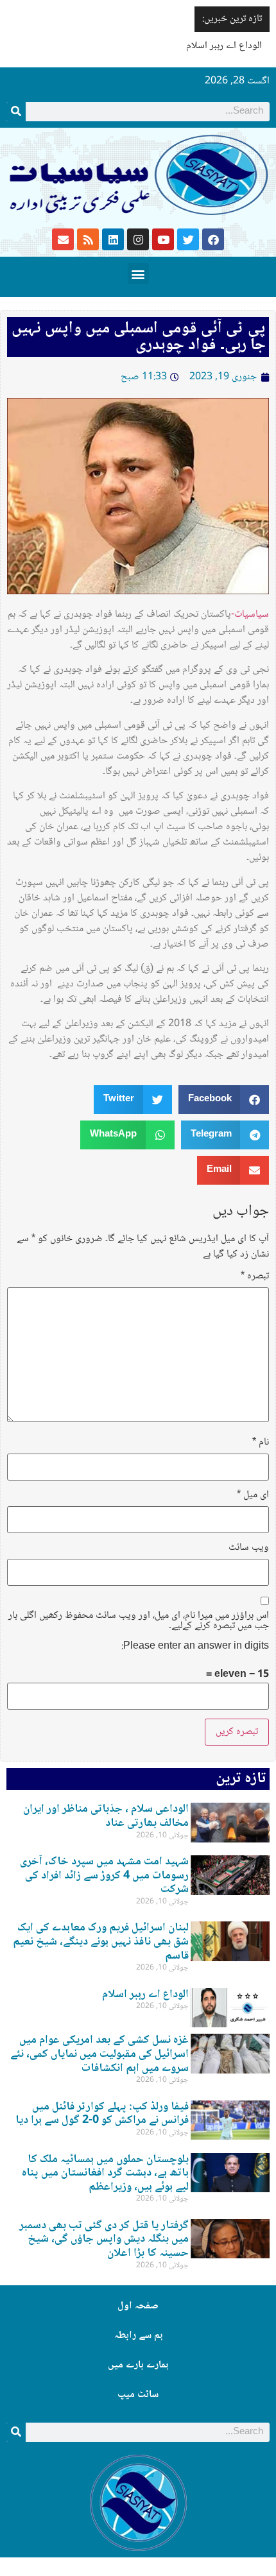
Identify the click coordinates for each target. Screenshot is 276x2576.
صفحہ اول (138, 2306)
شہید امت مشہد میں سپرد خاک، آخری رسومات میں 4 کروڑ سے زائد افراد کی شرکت (104, 1876)
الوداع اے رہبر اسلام (224, 46)
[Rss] (88, 239)
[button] (138, 274)
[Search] (16, 112)
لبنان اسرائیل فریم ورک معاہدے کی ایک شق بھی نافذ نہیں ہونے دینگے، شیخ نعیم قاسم (101, 1942)
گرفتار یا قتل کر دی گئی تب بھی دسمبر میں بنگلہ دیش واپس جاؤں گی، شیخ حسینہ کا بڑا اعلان (104, 2239)
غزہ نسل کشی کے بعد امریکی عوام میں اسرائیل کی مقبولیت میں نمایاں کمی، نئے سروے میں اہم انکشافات (99, 2054)
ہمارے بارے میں (138, 2365)
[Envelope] (63, 239)
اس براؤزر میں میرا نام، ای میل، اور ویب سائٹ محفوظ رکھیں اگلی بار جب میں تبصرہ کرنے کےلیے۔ (139, 1621)
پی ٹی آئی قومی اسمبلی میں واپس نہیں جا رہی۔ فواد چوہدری (139, 337)
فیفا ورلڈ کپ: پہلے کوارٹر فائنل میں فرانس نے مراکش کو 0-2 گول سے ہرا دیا (102, 2114)
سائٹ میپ (138, 2395)
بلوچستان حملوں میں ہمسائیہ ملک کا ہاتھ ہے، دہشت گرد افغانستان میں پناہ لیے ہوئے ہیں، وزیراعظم (105, 2173)
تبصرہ (255, 1276)
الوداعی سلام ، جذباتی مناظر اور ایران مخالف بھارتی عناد (106, 1816)
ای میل (253, 1495)
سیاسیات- (250, 614)
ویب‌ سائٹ (249, 1548)
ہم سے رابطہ (138, 2336)
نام (261, 1443)
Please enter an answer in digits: (195, 1647)
